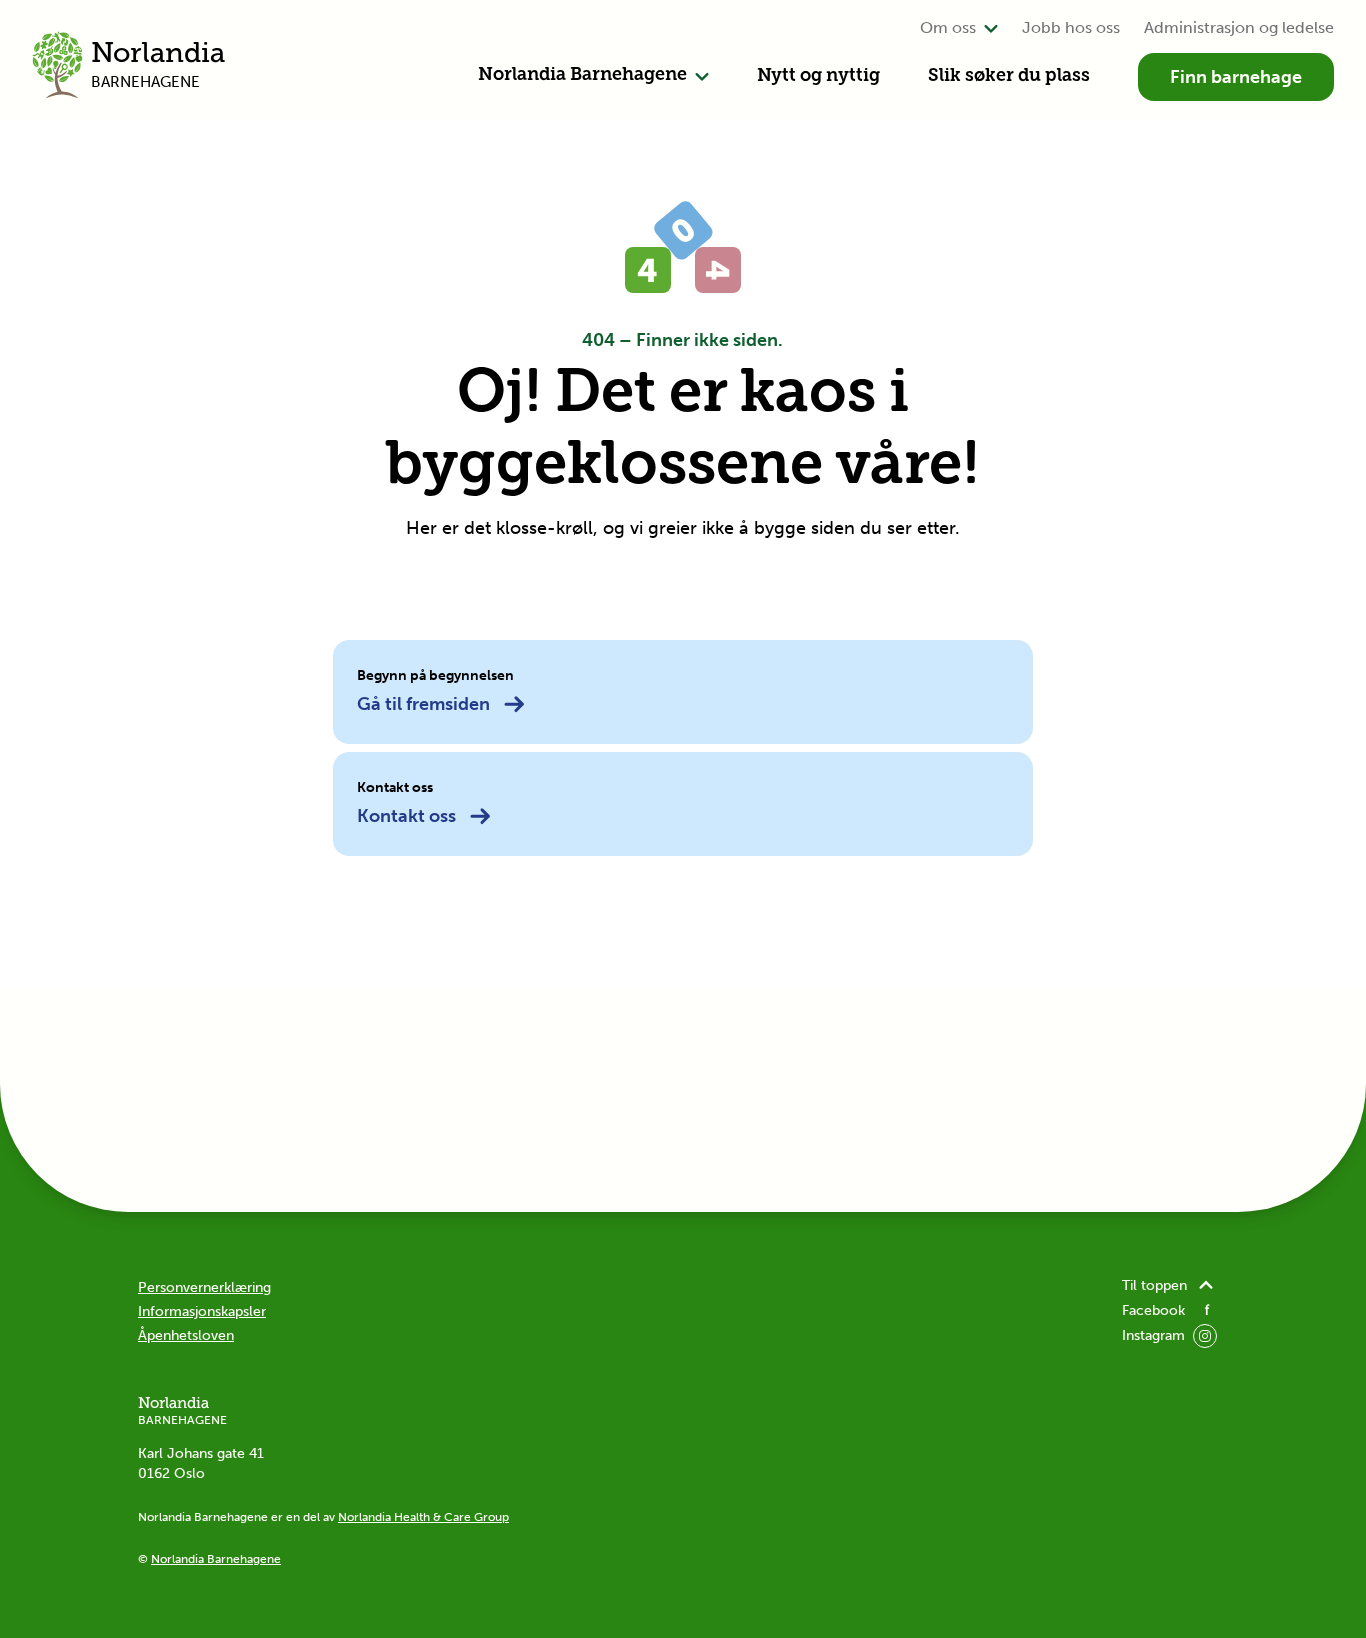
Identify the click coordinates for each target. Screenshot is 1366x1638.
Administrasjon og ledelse (1239, 27)
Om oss (948, 27)
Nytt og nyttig (818, 77)
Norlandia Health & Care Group (423, 1517)
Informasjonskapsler (202, 1311)
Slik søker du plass (1009, 77)
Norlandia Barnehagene (582, 76)
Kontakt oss (406, 816)
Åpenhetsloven (186, 1335)
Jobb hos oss (1071, 27)
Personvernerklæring (204, 1287)
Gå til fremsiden (423, 704)
